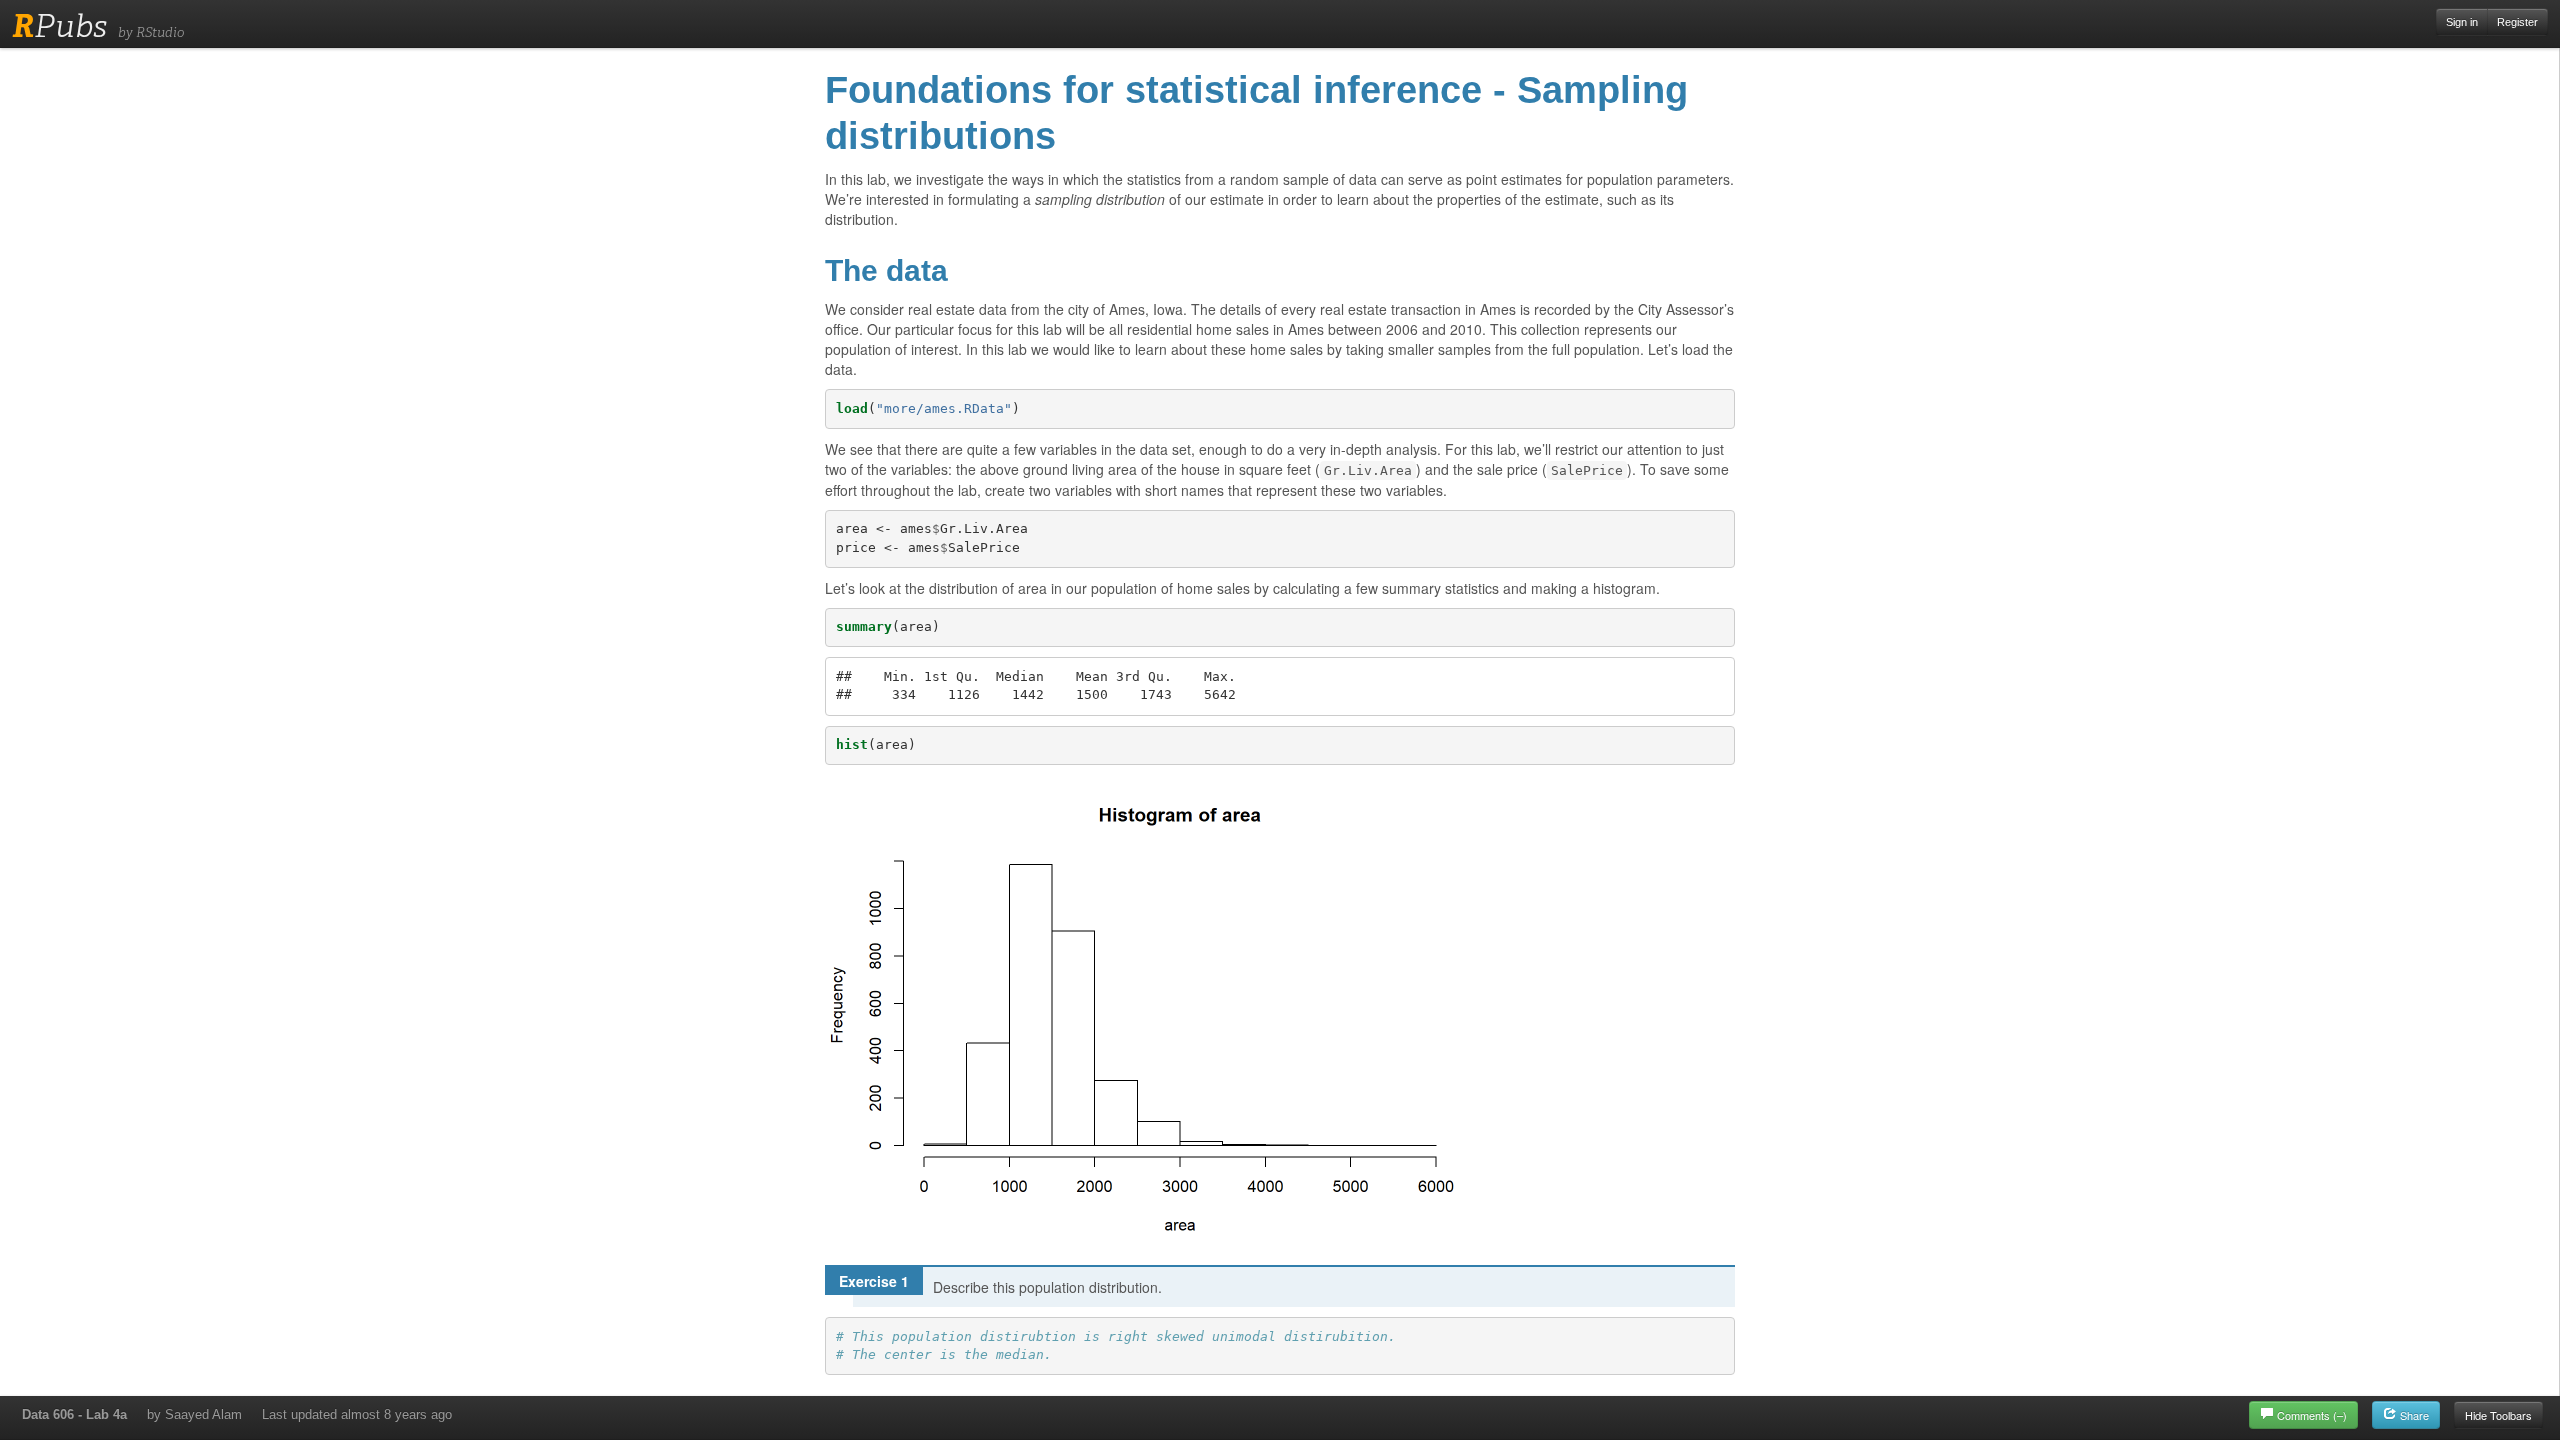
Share (2413, 1415)
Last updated (357, 1414)
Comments (2312, 1415)
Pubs (59, 26)
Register (2517, 22)
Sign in (2462, 22)
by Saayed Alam (194, 1414)
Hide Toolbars (2498, 1415)
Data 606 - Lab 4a (74, 1414)
